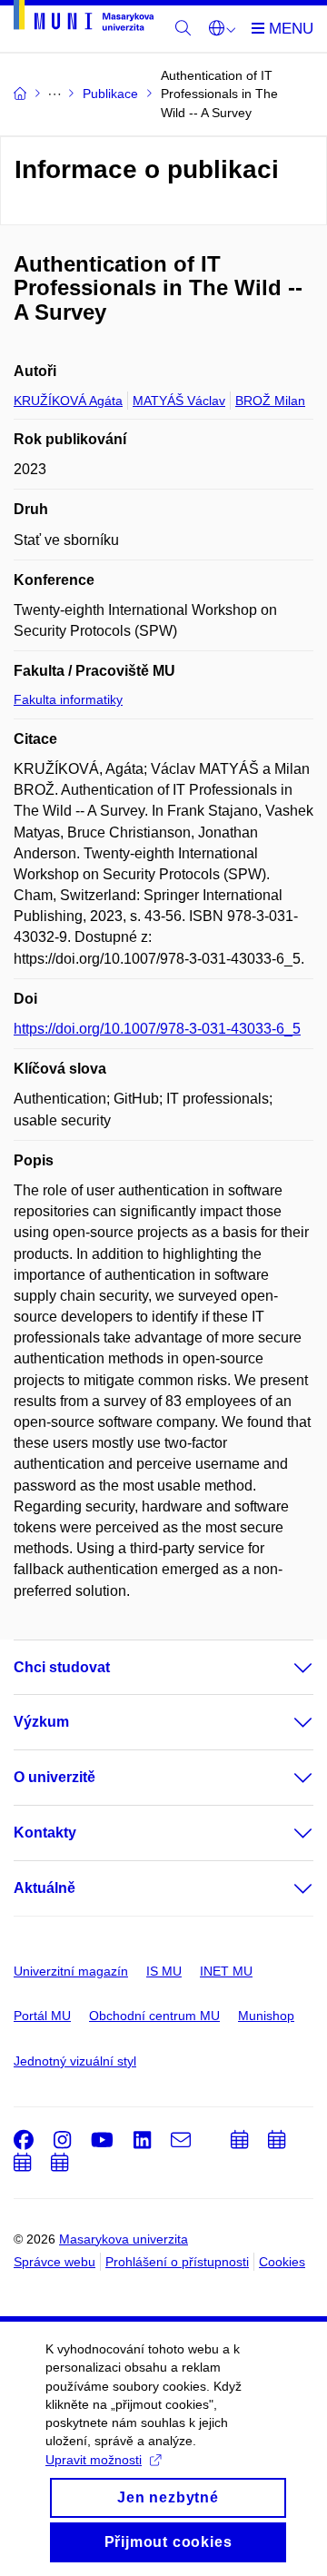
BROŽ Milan (270, 401)
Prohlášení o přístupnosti (177, 2262)
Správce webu (54, 2262)
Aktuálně (45, 1888)
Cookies (282, 2262)
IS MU (164, 1971)
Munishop (266, 2016)
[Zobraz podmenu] (285, 1668)
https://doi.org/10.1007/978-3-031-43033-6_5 (157, 1029)
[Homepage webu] (84, 19)
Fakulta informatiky (68, 699)
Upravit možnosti (94, 2460)
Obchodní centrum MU (154, 2016)
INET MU (226, 1971)
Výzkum (41, 1722)
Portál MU (42, 2016)
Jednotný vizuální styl (75, 2061)
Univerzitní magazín (71, 1971)
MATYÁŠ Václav (179, 401)
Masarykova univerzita (124, 2239)
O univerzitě (54, 1777)
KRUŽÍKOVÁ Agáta (68, 401)
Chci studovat (62, 1667)
